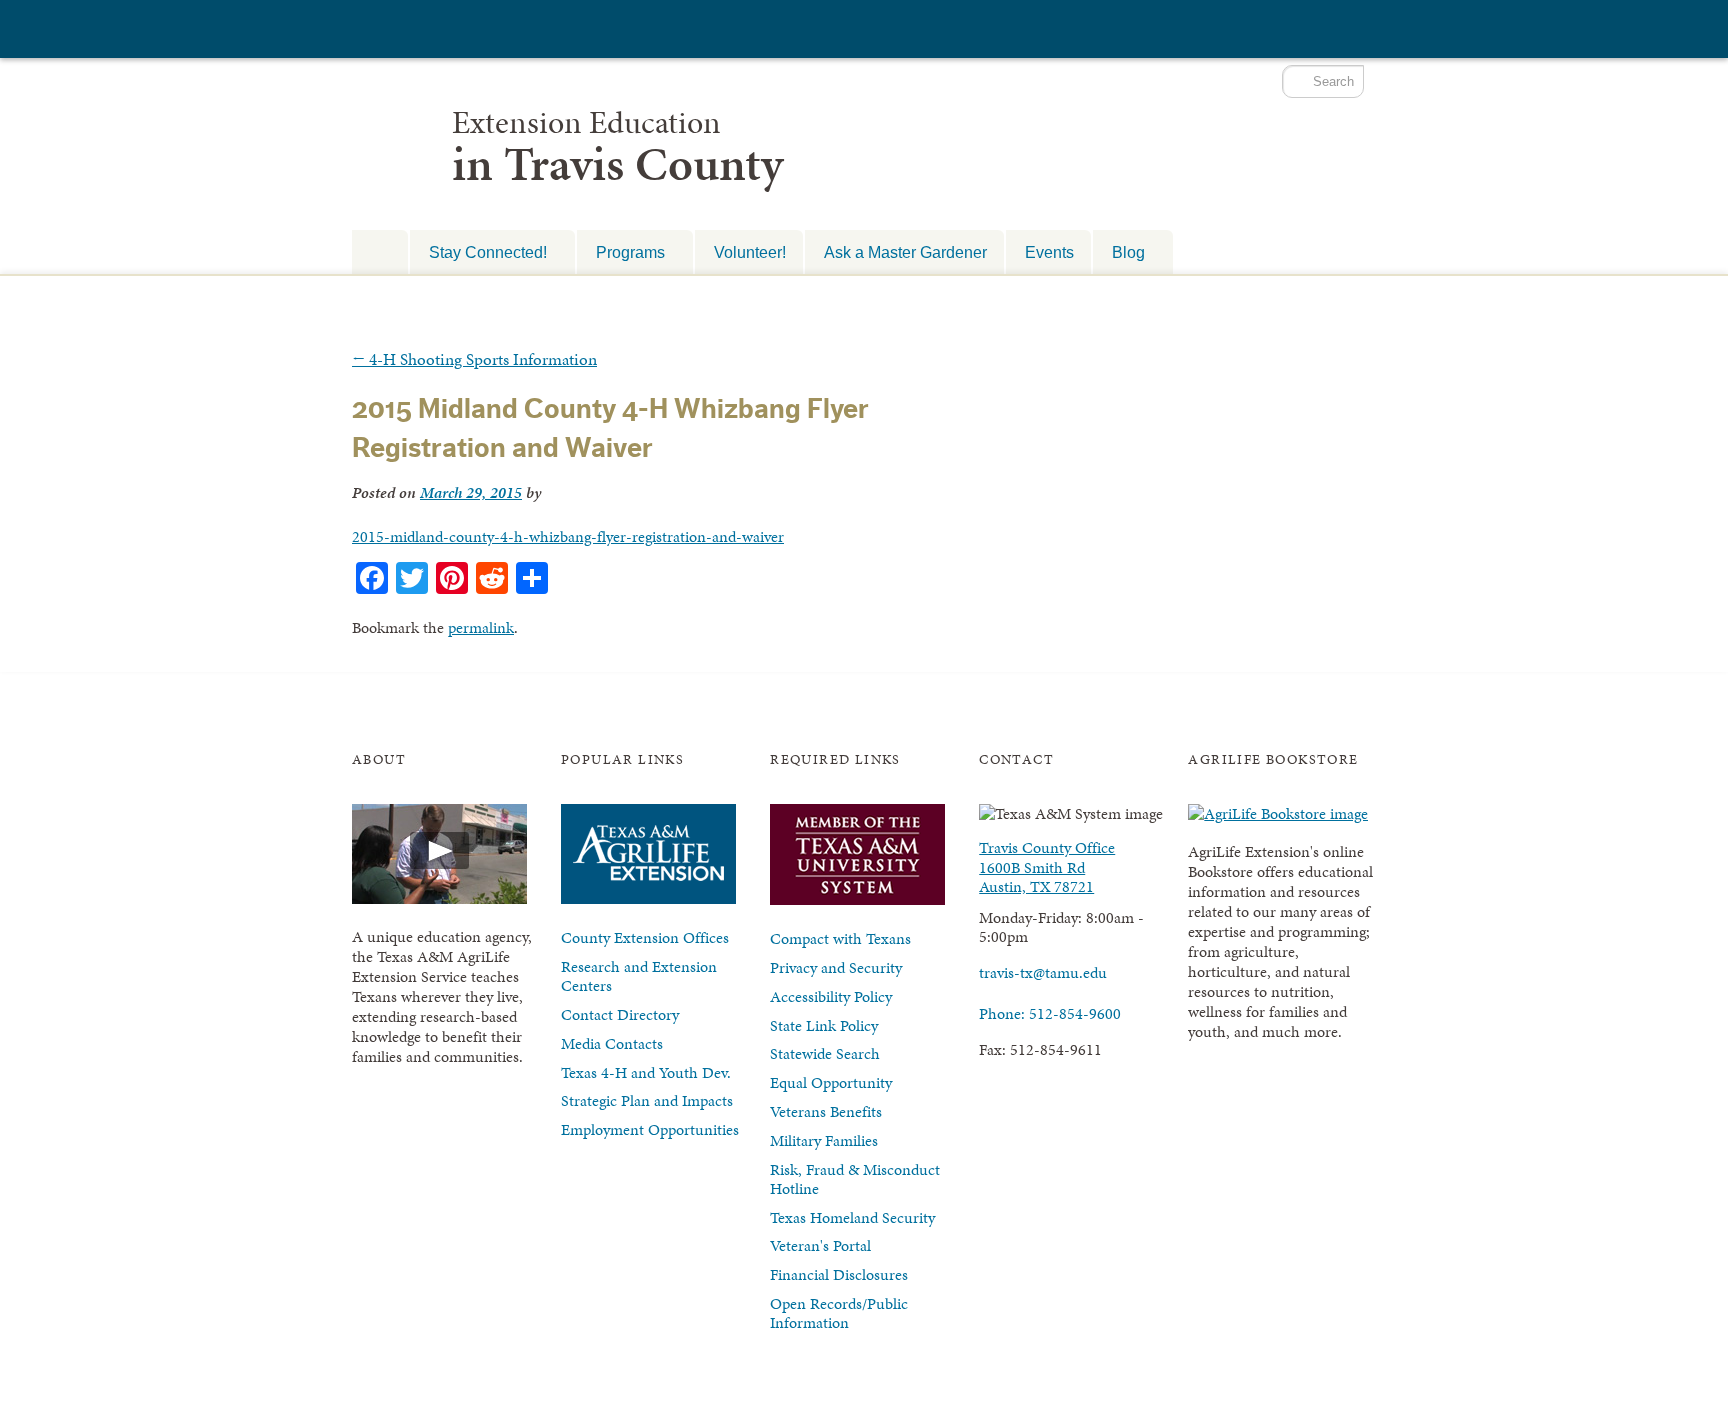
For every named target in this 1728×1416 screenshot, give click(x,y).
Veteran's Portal (820, 1245)
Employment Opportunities (650, 1129)
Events (1049, 252)
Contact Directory (620, 1014)
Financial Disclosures (839, 1274)
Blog (1119, 252)
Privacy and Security (836, 967)
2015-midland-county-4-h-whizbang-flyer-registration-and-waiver (568, 536)
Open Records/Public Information (839, 1313)
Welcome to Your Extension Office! (380, 251)
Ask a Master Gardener (905, 252)
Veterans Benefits (826, 1111)
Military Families (824, 1140)
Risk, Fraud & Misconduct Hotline (855, 1179)
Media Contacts (612, 1043)
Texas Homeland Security (852, 1217)
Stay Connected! (478, 252)
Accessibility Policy (831, 996)
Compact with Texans (840, 938)
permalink (481, 627)
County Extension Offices (645, 937)
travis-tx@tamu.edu (1043, 972)
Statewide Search (825, 1053)
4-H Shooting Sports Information (474, 359)
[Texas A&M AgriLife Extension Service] (462, 31)
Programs (621, 252)
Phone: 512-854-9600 (1050, 1013)
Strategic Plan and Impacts (647, 1100)
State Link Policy (824, 1025)
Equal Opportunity (831, 1082)
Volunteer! (750, 252)
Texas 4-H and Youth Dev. (646, 1072)
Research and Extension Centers (639, 976)
